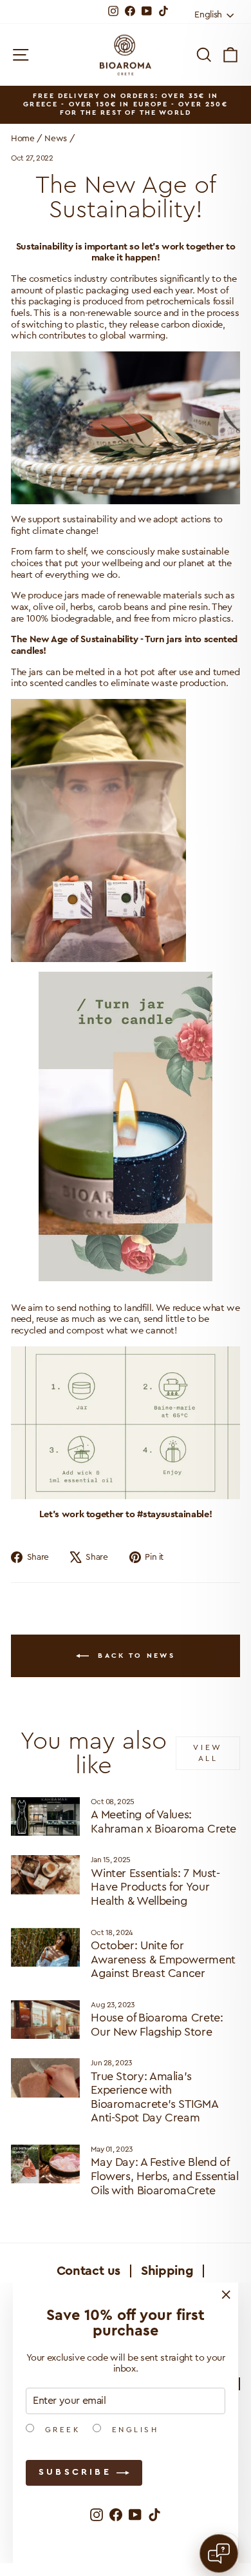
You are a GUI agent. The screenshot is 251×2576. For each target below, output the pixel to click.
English (133, 2430)
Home (23, 139)
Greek (60, 2430)
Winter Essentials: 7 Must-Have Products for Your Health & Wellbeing (155, 1887)
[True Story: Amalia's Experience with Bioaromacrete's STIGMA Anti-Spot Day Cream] (45, 2078)
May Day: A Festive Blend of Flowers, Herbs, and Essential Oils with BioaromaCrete (164, 2176)
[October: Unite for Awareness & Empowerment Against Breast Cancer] (45, 1947)
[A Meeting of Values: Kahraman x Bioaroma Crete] (45, 1816)
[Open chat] (219, 2553)
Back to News (135, 1655)
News (56, 139)
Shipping (167, 2271)
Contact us (88, 2271)
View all (208, 1753)
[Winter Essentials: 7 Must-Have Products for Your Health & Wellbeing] (45, 1874)
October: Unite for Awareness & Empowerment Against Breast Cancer (163, 1959)
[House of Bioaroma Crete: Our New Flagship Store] (45, 2020)
